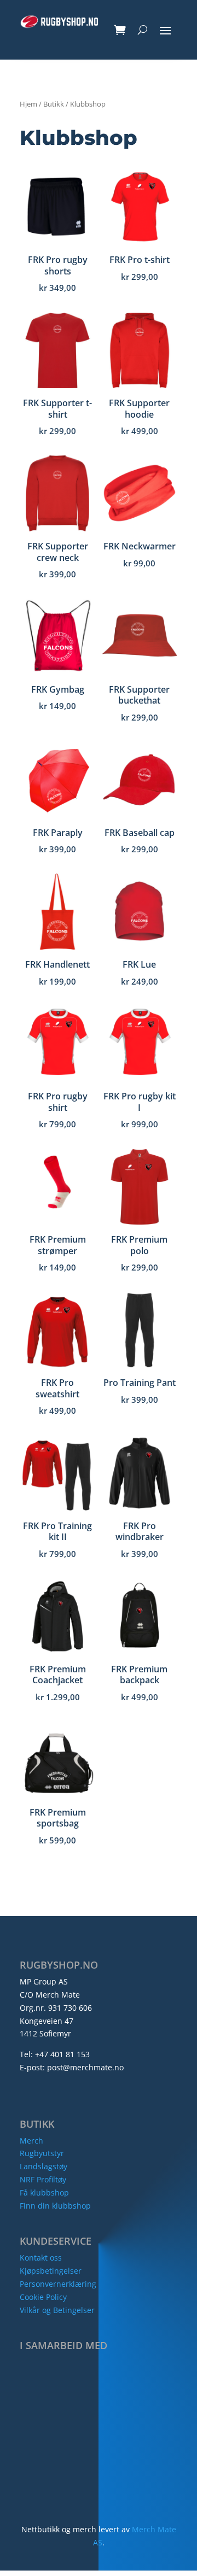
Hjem (28, 104)
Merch (31, 2141)
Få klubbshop (44, 2192)
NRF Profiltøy (43, 2179)
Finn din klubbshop (55, 2206)
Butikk (54, 104)
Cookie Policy (43, 2297)
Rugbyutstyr (42, 2153)
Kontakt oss (41, 2258)
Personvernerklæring (58, 2284)
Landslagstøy (44, 2166)
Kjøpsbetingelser (51, 2271)
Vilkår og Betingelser (57, 2310)
